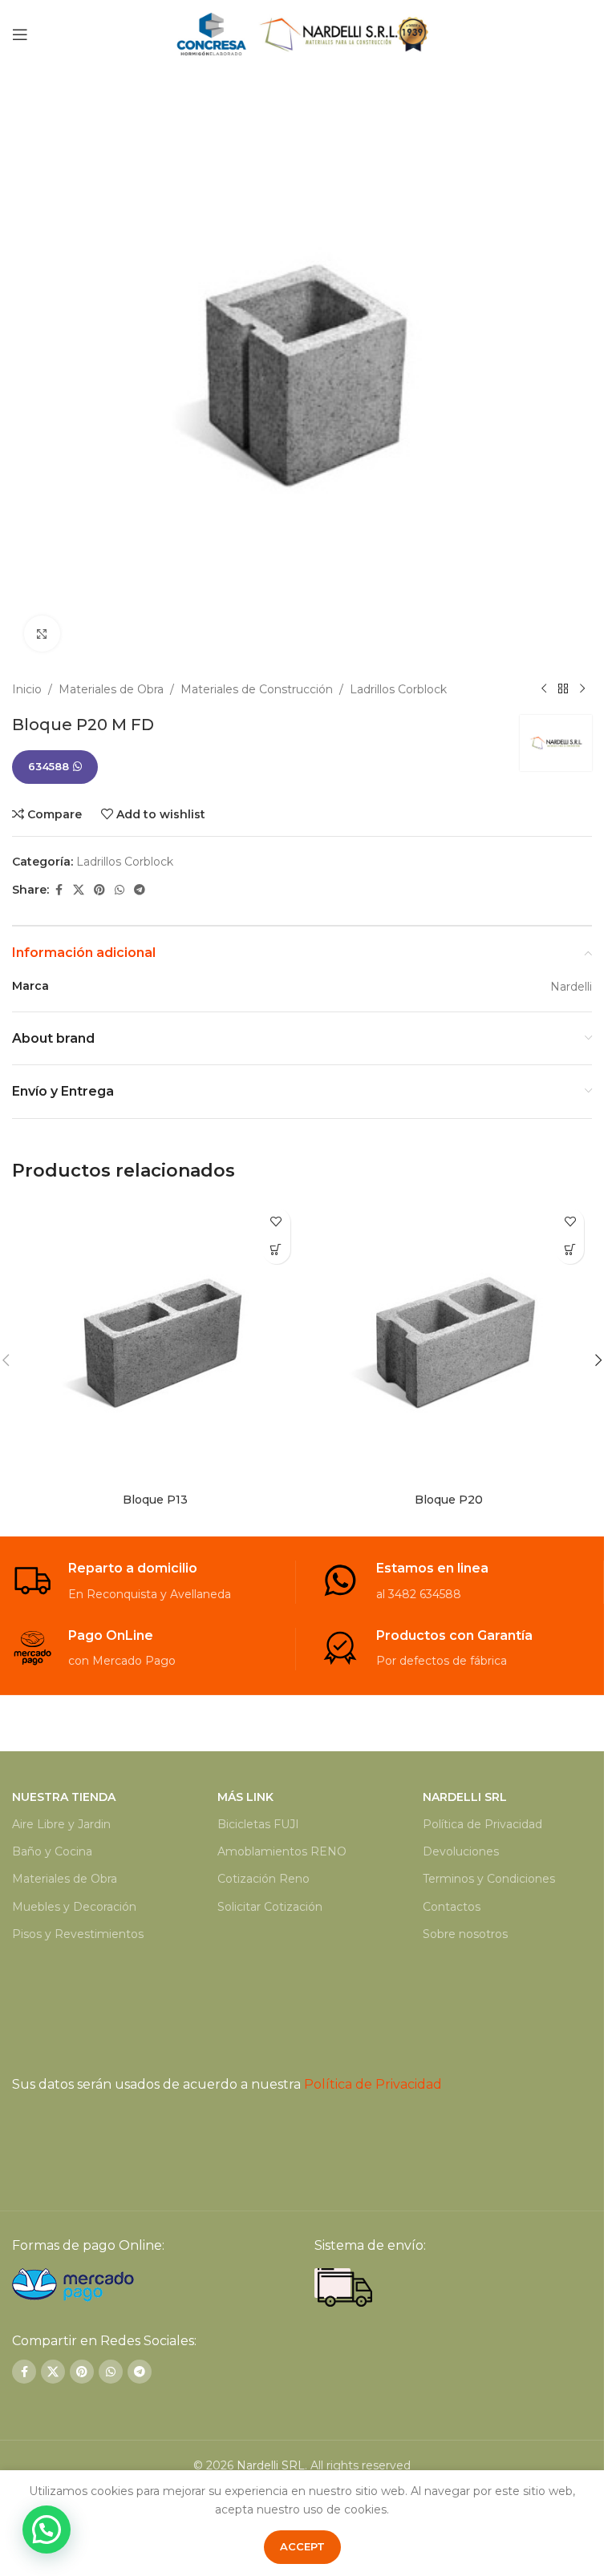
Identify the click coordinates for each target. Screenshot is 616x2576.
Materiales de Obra (111, 689)
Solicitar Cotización (270, 1907)
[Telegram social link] (140, 890)
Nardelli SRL (271, 2465)
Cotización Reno (263, 1879)
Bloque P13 (155, 1500)
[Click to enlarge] (42, 634)
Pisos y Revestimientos (78, 1934)
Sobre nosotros (465, 1934)
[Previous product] (544, 689)
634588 (49, 766)
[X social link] (79, 890)
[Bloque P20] (450, 1343)
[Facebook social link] (59, 890)
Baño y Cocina (52, 1851)
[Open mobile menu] (20, 34)
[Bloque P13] (155, 1343)
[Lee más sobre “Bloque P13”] (276, 1250)
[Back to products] (563, 689)
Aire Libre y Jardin (61, 1824)
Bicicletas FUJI (258, 1824)
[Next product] (582, 689)
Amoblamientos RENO (282, 1851)
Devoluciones (461, 1851)
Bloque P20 (449, 1500)
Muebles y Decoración (74, 1907)
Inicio (27, 689)
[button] (598, 1360)
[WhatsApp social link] (120, 890)
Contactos (452, 1907)
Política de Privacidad (482, 1824)
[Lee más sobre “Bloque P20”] (570, 1250)
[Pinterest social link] (99, 890)
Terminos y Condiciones (489, 1879)
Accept (302, 2546)
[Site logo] (302, 33)
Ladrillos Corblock (398, 689)
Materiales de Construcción (257, 689)
